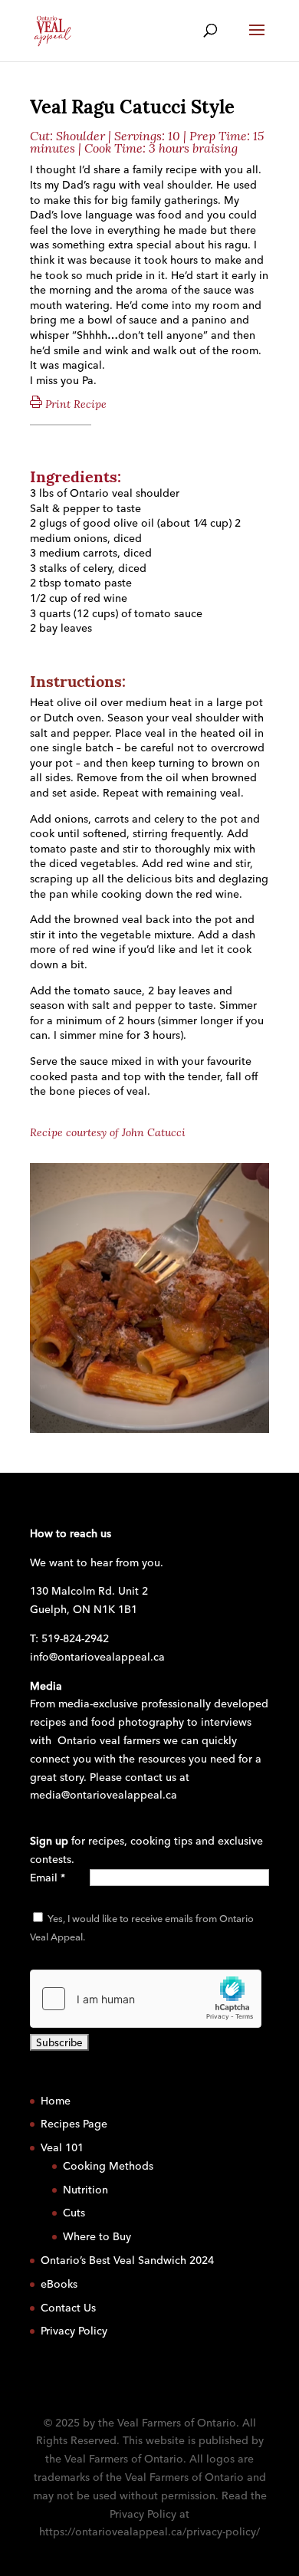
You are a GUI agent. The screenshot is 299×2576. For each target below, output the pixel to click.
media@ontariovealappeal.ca (103, 1795)
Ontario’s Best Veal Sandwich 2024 (127, 2260)
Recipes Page (74, 2124)
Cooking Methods (108, 2166)
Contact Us (68, 2308)
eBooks (59, 2284)
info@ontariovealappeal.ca (97, 1657)
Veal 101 (62, 2147)
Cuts (74, 2213)
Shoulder (80, 136)
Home (56, 2101)
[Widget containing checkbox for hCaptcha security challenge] (146, 1999)
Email (48, 1878)
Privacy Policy (74, 2331)
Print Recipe (74, 404)
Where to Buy (97, 2236)
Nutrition (85, 2190)
